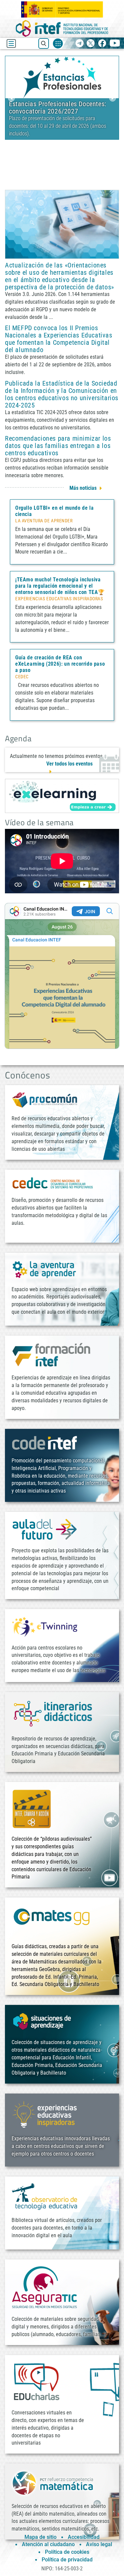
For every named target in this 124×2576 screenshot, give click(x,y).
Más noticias (83, 488)
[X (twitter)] (91, 44)
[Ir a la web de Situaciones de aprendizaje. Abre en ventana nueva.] (43, 2021)
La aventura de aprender (44, 521)
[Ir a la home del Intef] (62, 28)
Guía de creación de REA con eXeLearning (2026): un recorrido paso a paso (60, 664)
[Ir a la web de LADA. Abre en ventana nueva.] (45, 1269)
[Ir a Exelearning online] (62, 796)
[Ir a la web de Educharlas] (36, 2382)
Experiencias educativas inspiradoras (59, 599)
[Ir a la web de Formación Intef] (51, 1354)
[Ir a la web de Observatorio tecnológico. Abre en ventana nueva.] (45, 2196)
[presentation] (11, 98)
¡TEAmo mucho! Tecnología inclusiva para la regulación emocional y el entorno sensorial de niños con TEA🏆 (60, 586)
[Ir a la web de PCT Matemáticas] (53, 2483)
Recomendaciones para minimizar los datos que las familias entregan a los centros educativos (58, 446)
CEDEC (22, 677)
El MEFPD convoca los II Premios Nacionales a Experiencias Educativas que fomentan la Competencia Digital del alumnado (59, 339)
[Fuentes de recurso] (58, 43)
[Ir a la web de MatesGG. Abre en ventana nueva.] (51, 1920)
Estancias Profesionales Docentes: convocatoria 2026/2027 (58, 108)
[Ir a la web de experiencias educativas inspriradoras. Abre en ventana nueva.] (45, 2114)
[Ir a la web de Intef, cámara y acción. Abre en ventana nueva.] (32, 1808)
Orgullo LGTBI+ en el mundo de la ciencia (54, 511)
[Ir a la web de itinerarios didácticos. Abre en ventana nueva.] (53, 1713)
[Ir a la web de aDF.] (45, 1529)
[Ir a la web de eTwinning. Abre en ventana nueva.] (45, 1626)
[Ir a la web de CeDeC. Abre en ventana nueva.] (53, 1183)
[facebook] (102, 44)
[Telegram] (80, 44)
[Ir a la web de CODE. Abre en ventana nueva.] (45, 1442)
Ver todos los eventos (69, 764)
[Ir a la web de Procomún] (45, 1100)
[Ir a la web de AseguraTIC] (45, 2287)
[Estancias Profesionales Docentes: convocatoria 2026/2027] (62, 76)
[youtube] (115, 44)
